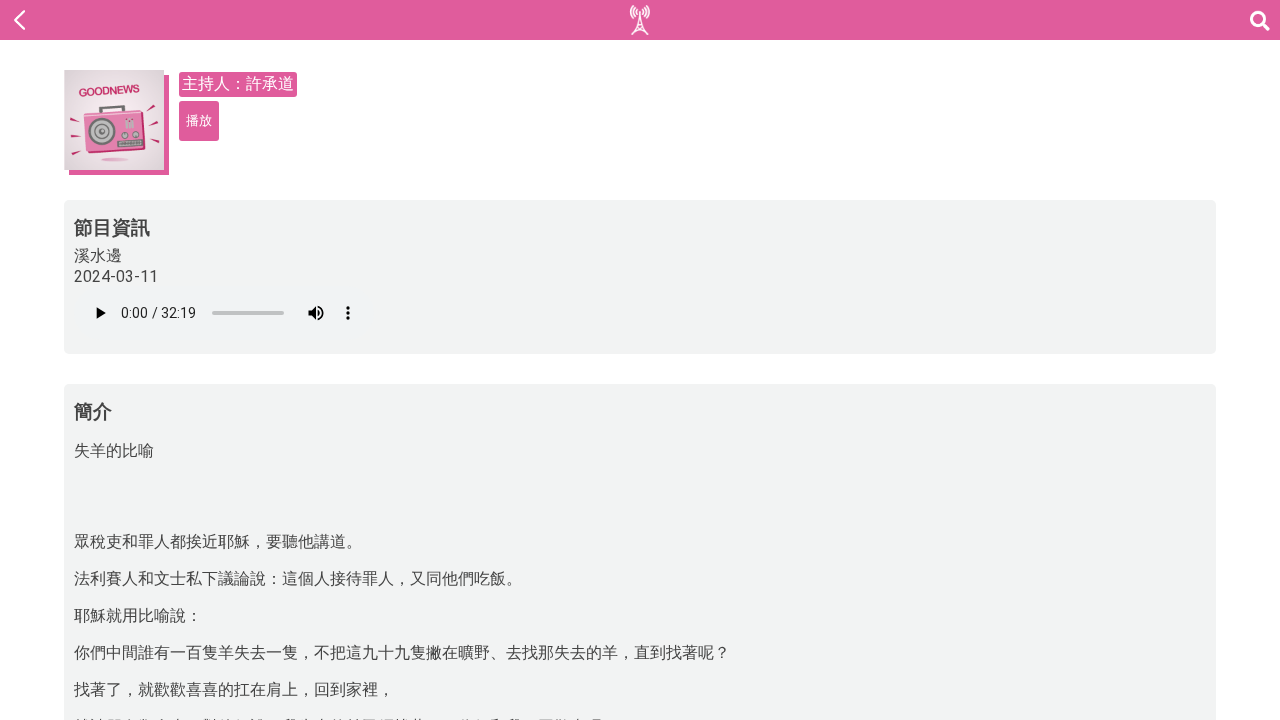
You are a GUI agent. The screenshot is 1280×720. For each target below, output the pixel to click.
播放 (199, 120)
